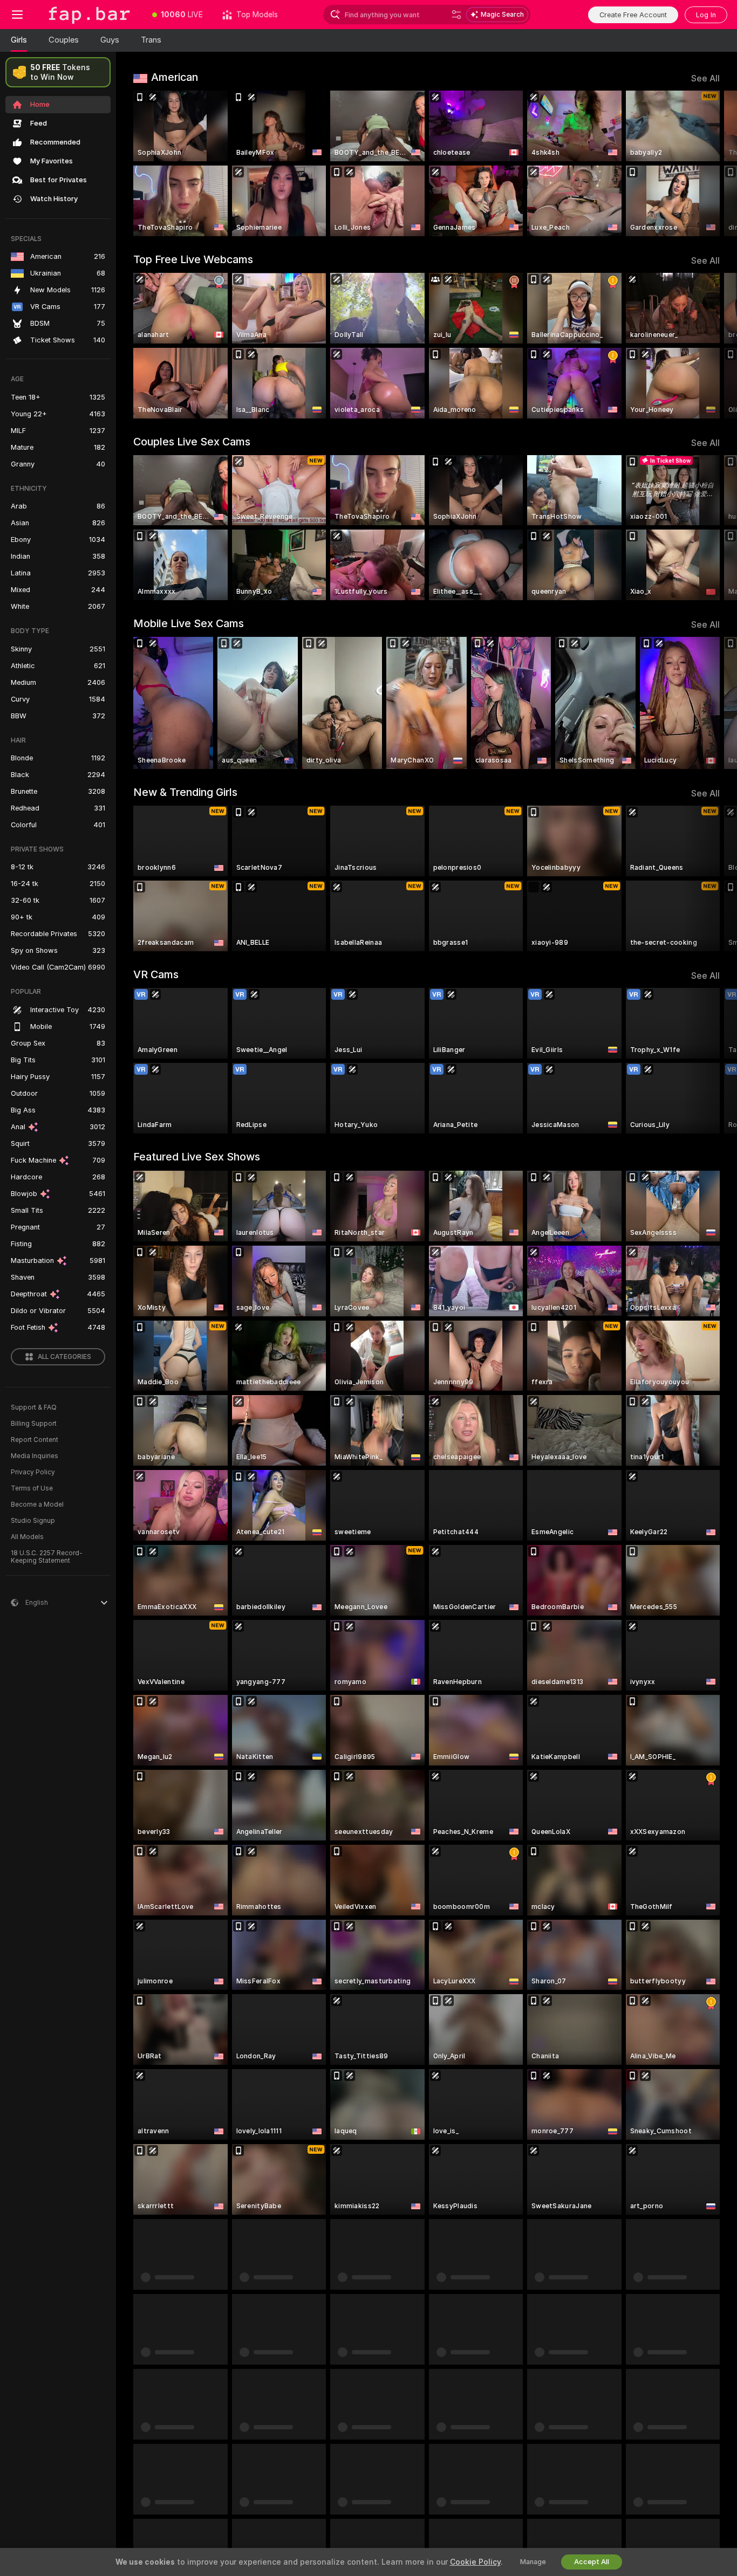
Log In (706, 15)
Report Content (35, 1440)
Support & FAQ (34, 1407)
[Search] (456, 15)
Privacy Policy (33, 1472)
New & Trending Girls (185, 792)
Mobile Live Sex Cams (189, 623)
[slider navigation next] (710, 163)
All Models (27, 1537)
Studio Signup (33, 1521)
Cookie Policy (475, 2562)
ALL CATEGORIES (64, 1357)
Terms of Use (32, 1488)
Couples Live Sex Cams (192, 442)
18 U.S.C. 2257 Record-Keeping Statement (47, 1557)
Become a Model (37, 1505)
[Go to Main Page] (88, 15)
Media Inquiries (35, 1456)
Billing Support (34, 1424)
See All (705, 78)
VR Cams (156, 974)
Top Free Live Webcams (193, 259)
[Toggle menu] (17, 15)
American (175, 77)
